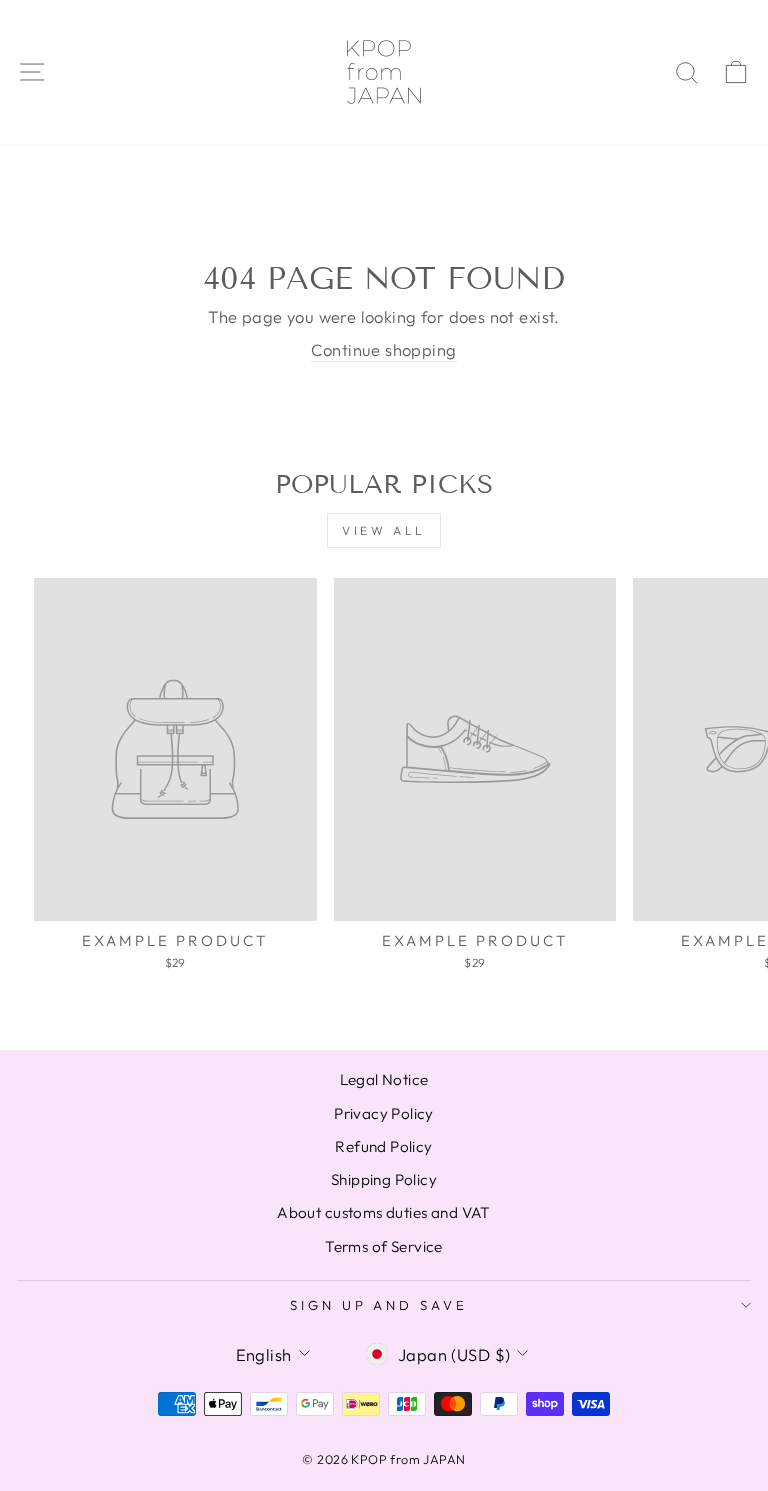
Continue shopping (383, 349)
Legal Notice (384, 1079)
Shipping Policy (384, 1179)
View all (384, 530)
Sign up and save (379, 1305)
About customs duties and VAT (384, 1212)
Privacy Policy (384, 1113)
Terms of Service (384, 1246)
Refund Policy (383, 1146)
